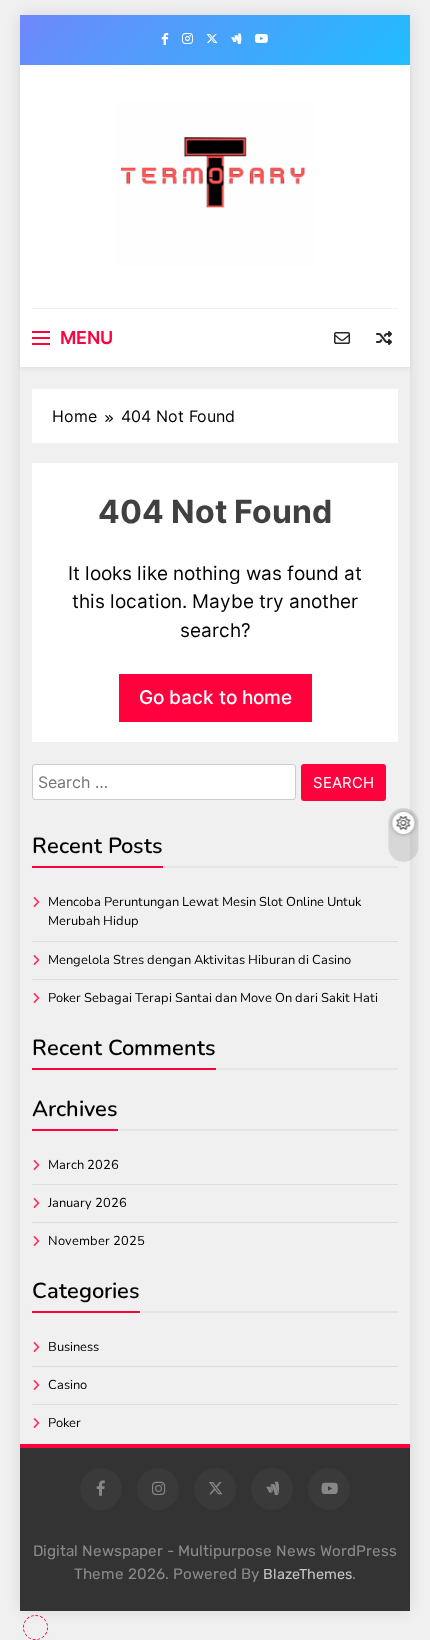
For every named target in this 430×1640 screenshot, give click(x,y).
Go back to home (215, 697)
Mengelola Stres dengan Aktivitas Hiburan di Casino (199, 960)
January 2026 (87, 1203)
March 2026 (83, 1165)
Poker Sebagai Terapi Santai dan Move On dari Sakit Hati (213, 998)
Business (73, 1347)
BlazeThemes (307, 1574)
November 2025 (96, 1241)
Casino (67, 1385)
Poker (64, 1423)
